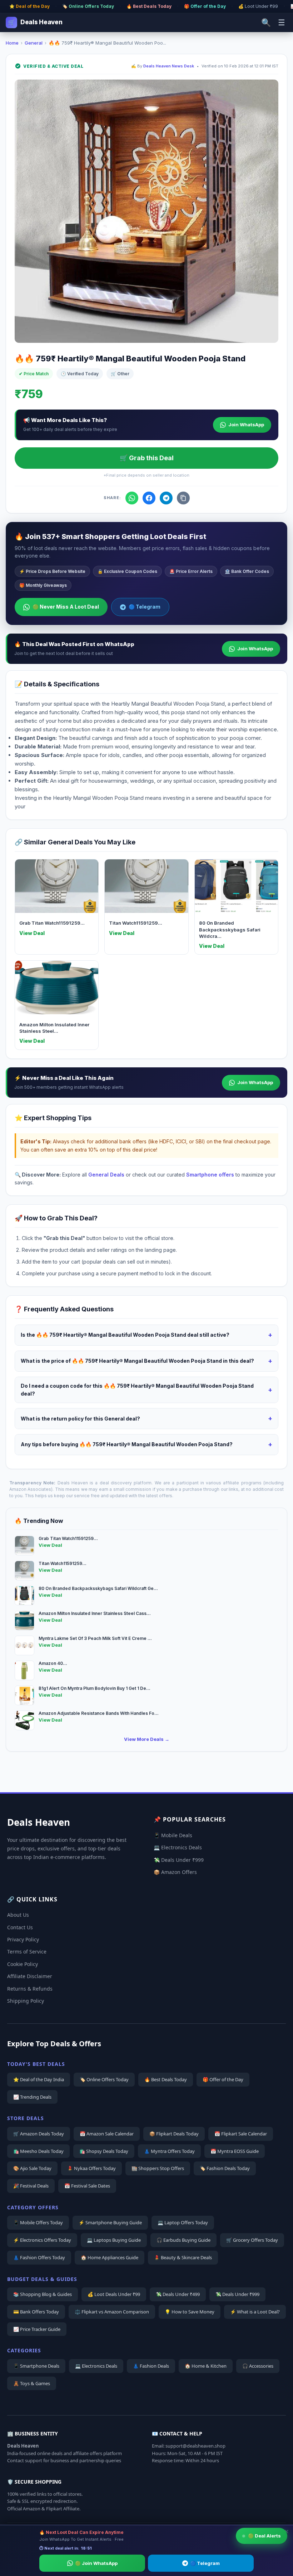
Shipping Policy (26, 2001)
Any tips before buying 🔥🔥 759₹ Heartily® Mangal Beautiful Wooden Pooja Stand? (146, 1444)
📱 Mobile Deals (173, 1835)
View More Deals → (147, 1739)
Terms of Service (27, 1952)
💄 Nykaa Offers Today (91, 2168)
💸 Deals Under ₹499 (178, 2294)
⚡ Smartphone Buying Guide (110, 2222)
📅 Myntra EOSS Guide (235, 2151)
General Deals (106, 1175)
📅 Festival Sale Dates (87, 2186)
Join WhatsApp (246, 425)
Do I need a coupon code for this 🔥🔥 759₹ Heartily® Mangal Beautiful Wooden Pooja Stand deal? (146, 1390)
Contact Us (20, 1927)
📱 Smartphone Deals (36, 2366)
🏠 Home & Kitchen (206, 2366)
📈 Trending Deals (32, 2097)
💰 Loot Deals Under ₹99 (114, 2294)
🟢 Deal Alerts (264, 2536)
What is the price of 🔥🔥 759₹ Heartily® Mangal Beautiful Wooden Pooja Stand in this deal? (146, 1361)
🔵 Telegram (145, 607)
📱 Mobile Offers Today (38, 2222)
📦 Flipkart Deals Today (174, 2134)
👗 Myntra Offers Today (169, 2151)
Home (12, 43)
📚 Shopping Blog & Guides (43, 2294)
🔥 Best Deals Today (149, 6)
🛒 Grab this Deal (147, 458)
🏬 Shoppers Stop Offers (158, 2168)
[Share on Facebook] (149, 498)
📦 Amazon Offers (175, 1872)
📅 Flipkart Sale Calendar (241, 2134)
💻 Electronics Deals (178, 1847)
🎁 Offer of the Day (205, 6)
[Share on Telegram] (166, 498)
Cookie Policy (23, 1964)
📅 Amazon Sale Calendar (107, 2134)
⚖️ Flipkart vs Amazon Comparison (112, 2312)
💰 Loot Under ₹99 (258, 6)
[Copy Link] (183, 498)
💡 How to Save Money (190, 2312)
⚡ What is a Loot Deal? (255, 2312)
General (34, 43)
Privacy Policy (23, 1939)
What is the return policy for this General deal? (146, 1418)
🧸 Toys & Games (32, 2383)
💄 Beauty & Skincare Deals (183, 2257)
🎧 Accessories (258, 2366)
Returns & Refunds (30, 1989)
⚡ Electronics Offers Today (42, 2240)
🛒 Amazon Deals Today (39, 2134)
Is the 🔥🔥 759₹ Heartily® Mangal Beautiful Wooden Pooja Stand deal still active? (146, 1335)
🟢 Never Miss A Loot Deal (66, 607)
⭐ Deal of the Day (29, 6)
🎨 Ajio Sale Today (32, 2168)
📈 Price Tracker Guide (37, 2329)
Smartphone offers (210, 1175)
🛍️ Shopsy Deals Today (104, 2151)
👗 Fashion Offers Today (39, 2257)
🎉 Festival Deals (31, 2186)
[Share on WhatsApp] (132, 498)
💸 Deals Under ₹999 (179, 1860)
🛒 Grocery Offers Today (252, 2240)
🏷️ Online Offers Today (88, 6)
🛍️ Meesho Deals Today (38, 2151)
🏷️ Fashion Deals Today (225, 2168)
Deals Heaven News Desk (169, 66)
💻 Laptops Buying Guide (114, 2240)
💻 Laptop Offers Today (183, 2222)
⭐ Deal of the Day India (39, 2079)
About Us (18, 1915)
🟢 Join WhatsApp (96, 2563)
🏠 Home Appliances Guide (110, 2257)
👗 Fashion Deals (151, 2366)
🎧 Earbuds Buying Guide (183, 2240)
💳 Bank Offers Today (36, 2312)
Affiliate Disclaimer (30, 1976)
